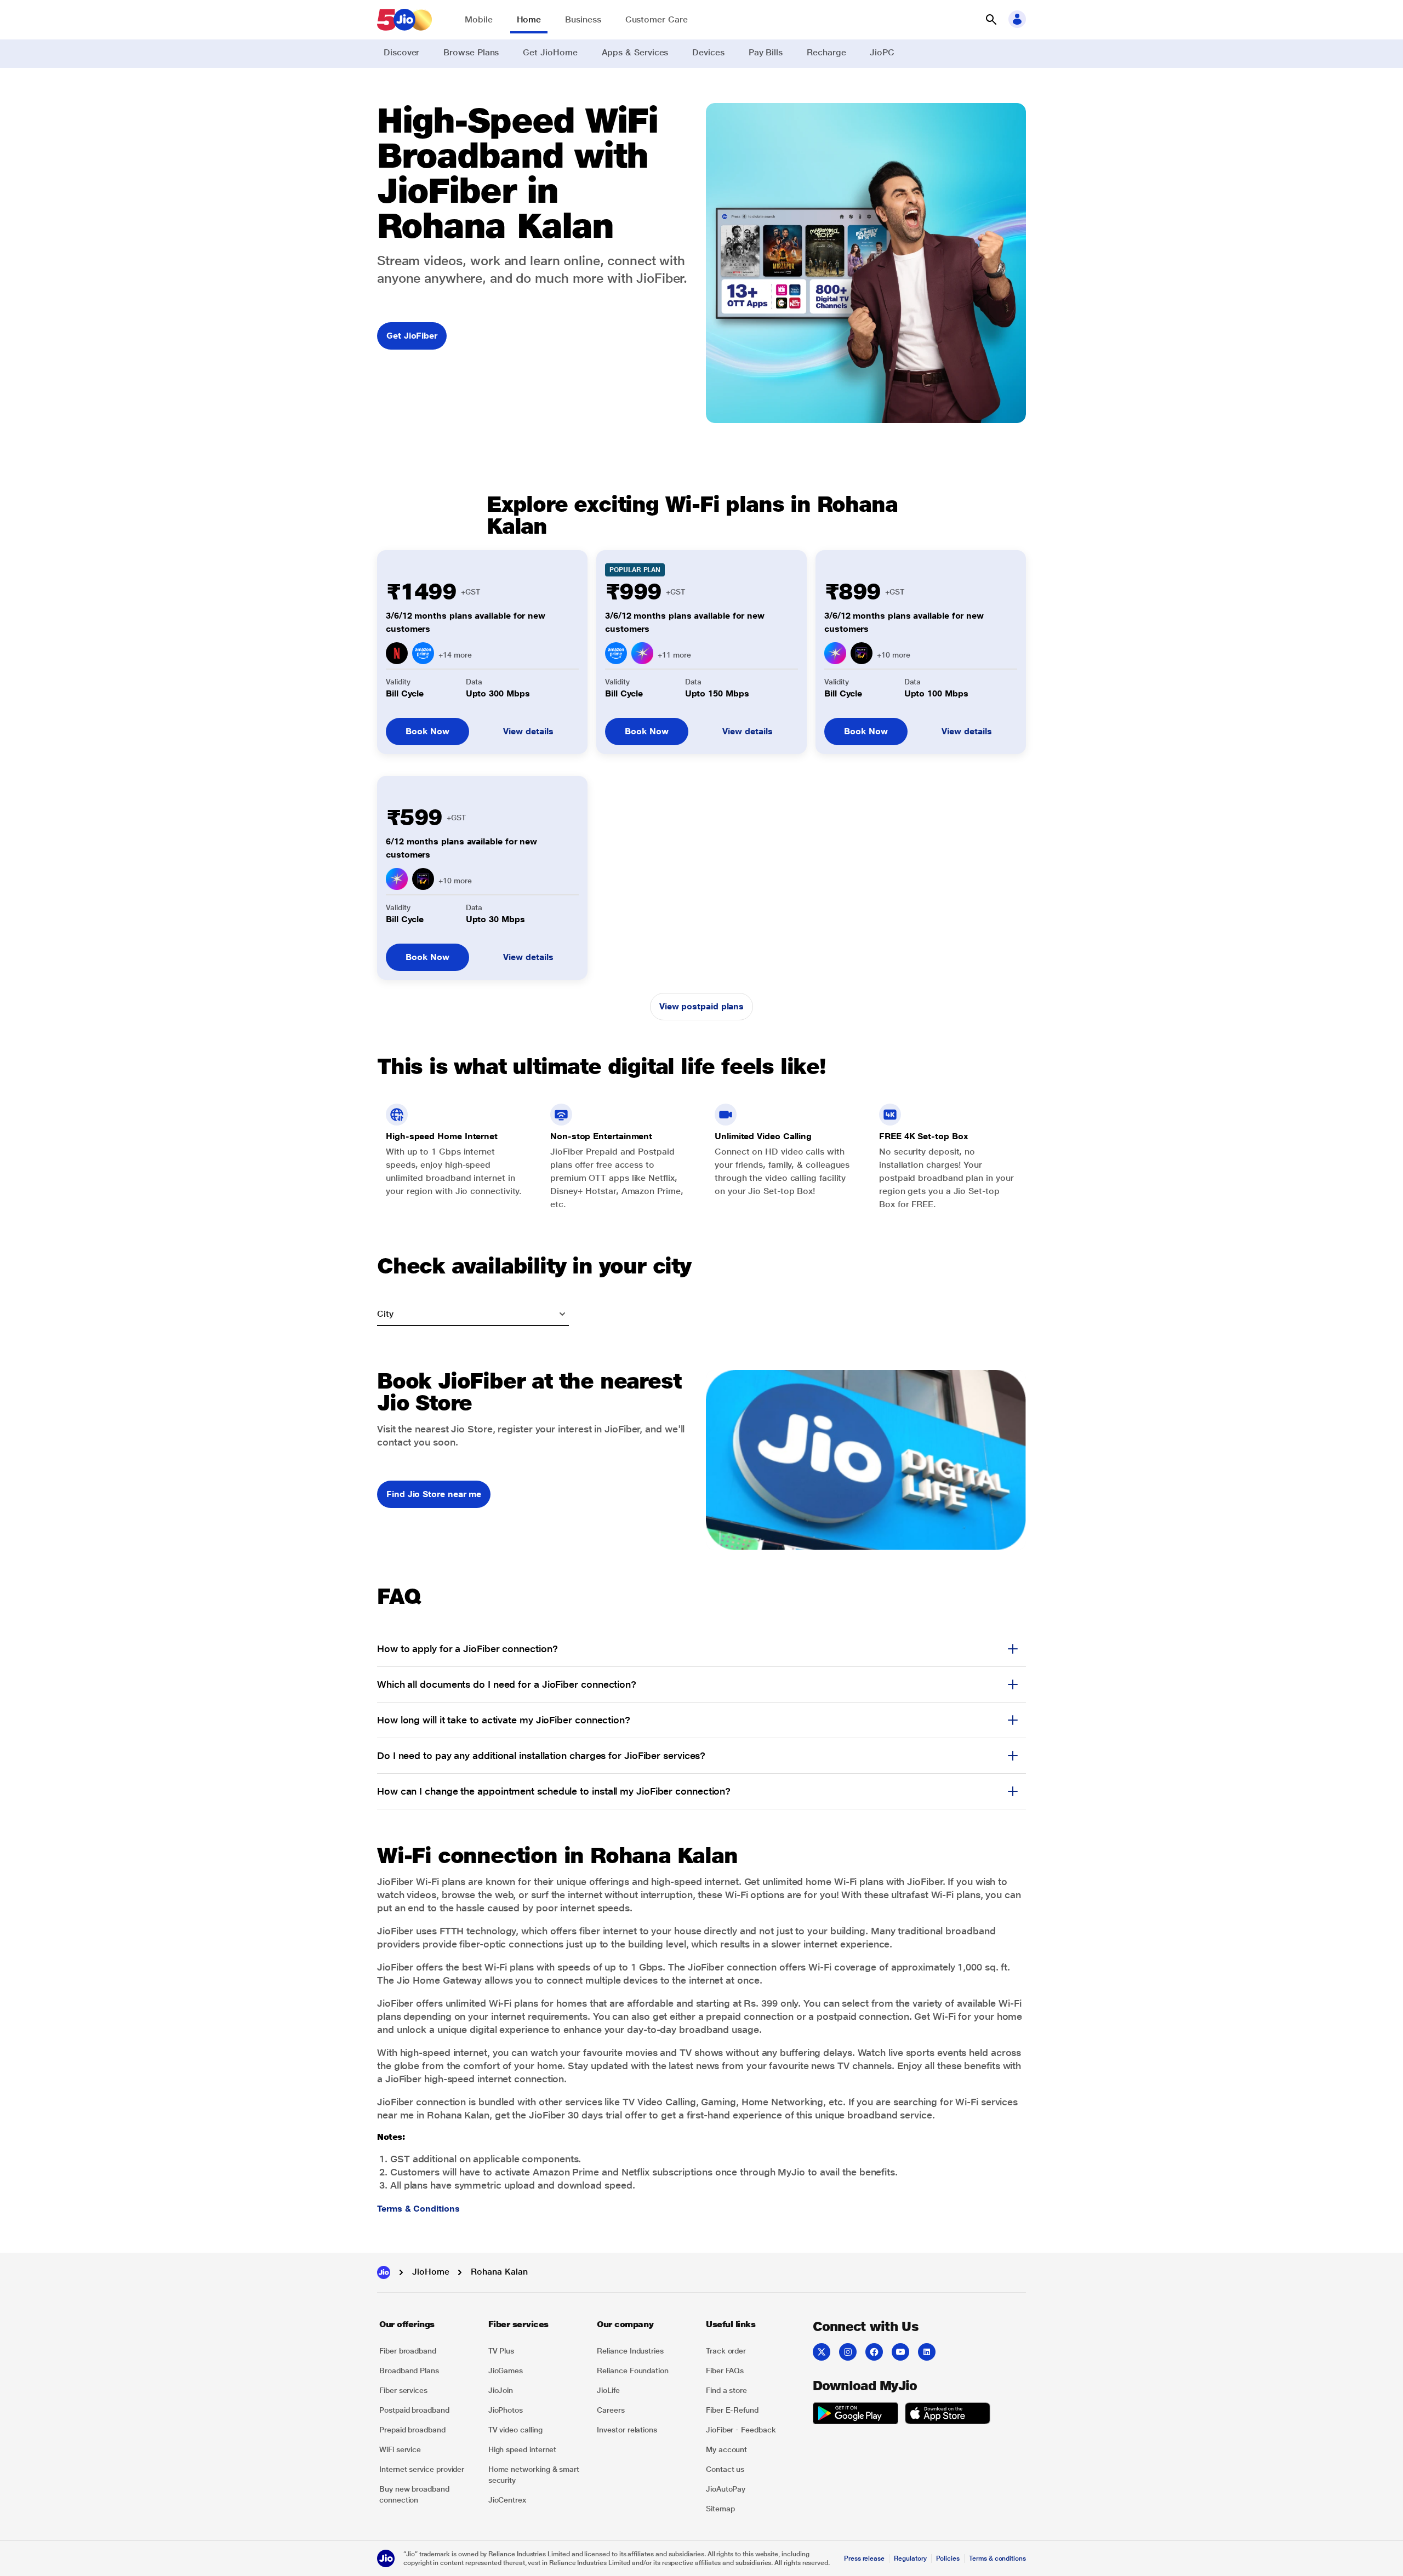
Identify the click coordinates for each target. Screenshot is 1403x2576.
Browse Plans (471, 52)
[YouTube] (900, 2352)
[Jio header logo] (404, 20)
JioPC (882, 52)
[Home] (384, 2272)
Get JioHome (550, 52)
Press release (864, 2558)
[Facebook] (874, 2352)
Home (529, 19)
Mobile (479, 19)
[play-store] (856, 2415)
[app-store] (948, 2415)
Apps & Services (635, 52)
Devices (708, 52)
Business (583, 19)
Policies (948, 2558)
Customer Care (657, 19)
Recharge (826, 52)
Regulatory (910, 2558)
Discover (401, 52)
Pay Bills (766, 52)
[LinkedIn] (927, 2352)
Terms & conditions (997, 2558)
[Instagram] (848, 2352)
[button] (991, 20)
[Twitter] (822, 2352)
